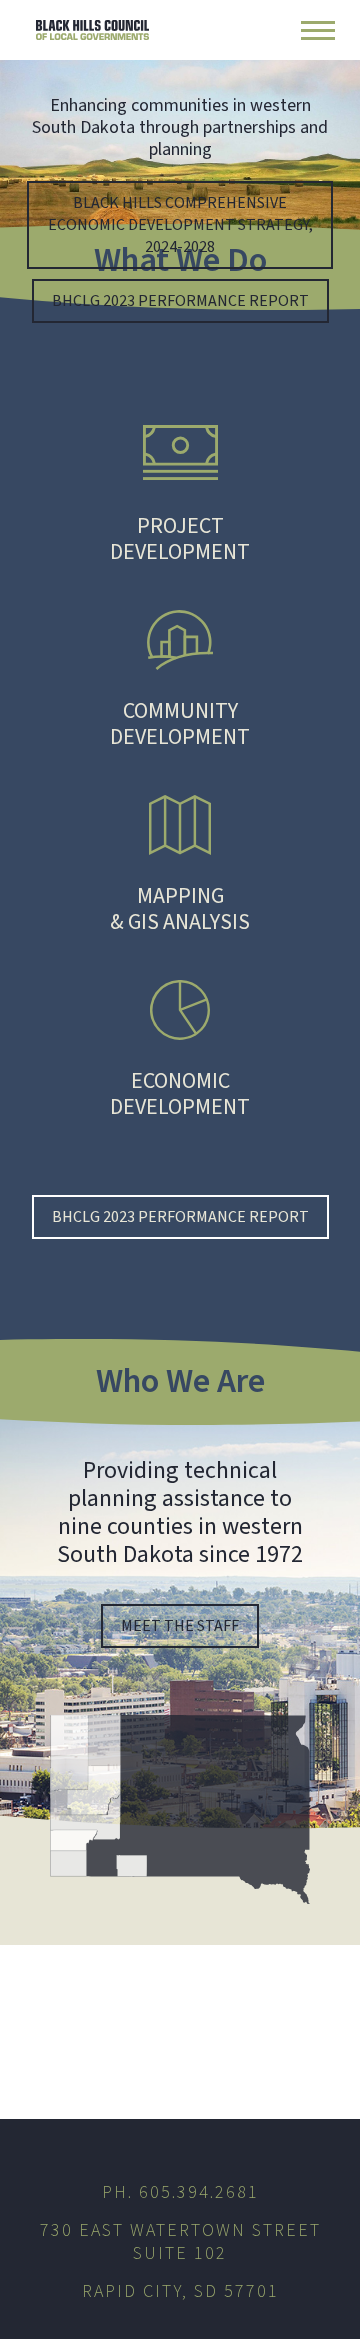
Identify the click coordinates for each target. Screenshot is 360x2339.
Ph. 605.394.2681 (180, 2192)
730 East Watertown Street (180, 2240)
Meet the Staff (180, 1626)
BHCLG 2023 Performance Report (180, 301)
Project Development (180, 537)
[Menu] (318, 30)
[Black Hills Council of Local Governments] (92, 30)
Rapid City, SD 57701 (180, 2291)
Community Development (180, 722)
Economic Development (180, 1092)
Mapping (180, 907)
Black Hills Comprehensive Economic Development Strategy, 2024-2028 (180, 225)
